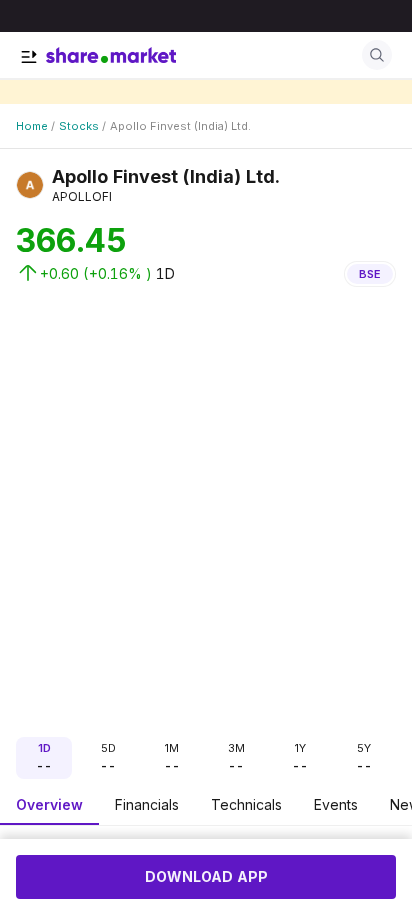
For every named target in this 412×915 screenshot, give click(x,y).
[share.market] (111, 55)
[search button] (377, 55)
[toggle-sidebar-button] (29, 57)
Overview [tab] (49, 804)
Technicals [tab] (246, 804)
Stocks (79, 126)
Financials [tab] (147, 804)
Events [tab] (336, 804)
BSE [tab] (370, 274)
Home (32, 126)
